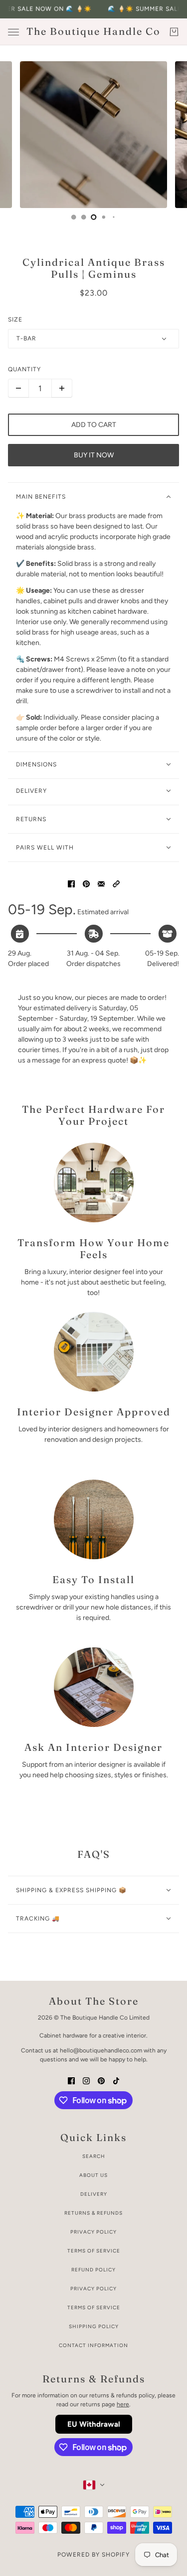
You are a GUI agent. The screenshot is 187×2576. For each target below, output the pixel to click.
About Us (93, 2175)
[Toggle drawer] (13, 32)
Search (94, 2156)
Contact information (93, 2345)
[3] (94, 217)
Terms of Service (94, 2251)
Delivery (94, 2194)
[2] (84, 217)
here (123, 2404)
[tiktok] (116, 2080)
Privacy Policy (93, 2232)
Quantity (24, 369)
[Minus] (18, 388)
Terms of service (94, 2308)
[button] (116, 883)
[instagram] (86, 2080)
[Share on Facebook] (71, 883)
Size (15, 320)
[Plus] (62, 388)
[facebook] (71, 2080)
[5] (114, 217)
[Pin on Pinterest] (86, 883)
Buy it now (94, 455)
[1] (74, 217)
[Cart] (174, 32)
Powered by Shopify (93, 2555)
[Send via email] (101, 883)
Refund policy (93, 2270)
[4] (104, 217)
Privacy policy (93, 2289)
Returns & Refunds (93, 2213)
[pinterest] (101, 2080)
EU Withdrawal (94, 2424)
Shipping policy (94, 2326)
